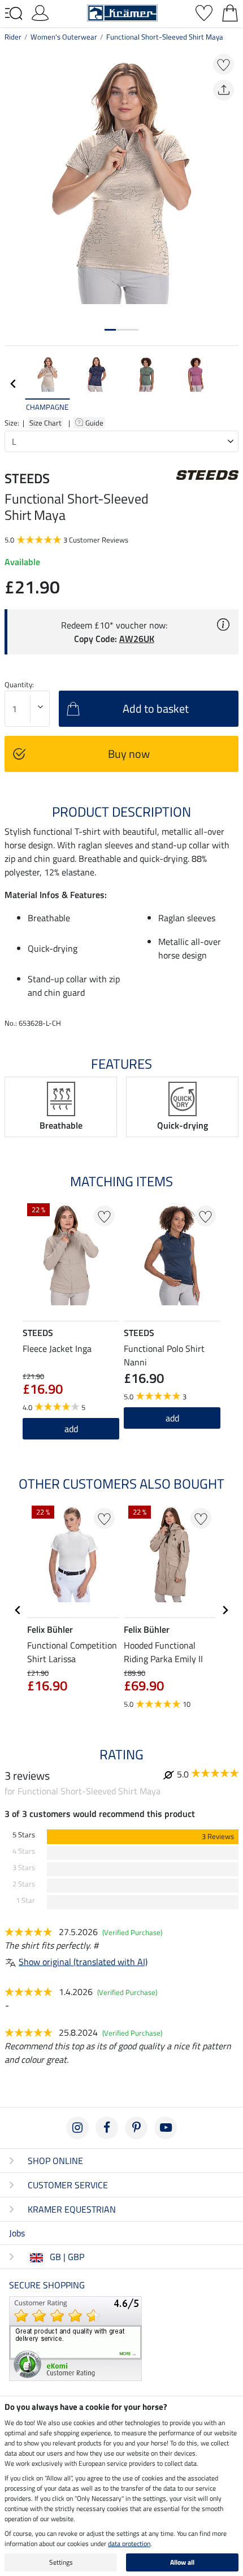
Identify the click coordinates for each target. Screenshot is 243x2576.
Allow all (182, 2562)
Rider (13, 37)
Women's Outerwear (64, 37)
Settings (61, 2562)
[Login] (40, 12)
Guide (95, 423)
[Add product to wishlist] (224, 64)
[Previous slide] (14, 384)
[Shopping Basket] (230, 12)
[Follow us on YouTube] (166, 2128)
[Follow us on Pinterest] (136, 2128)
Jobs (17, 2233)
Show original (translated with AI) (83, 1962)
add (71, 1429)
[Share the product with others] (224, 90)
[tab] (110, 330)
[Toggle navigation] (14, 14)
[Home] (122, 12)
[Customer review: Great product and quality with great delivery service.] (75, 2338)
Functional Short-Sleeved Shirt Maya (165, 37)
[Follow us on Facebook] (107, 2128)
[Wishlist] (204, 12)
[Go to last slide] (18, 1610)
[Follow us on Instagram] (77, 2128)
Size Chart (45, 423)
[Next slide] (229, 384)
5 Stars (24, 1835)
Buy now (129, 754)
